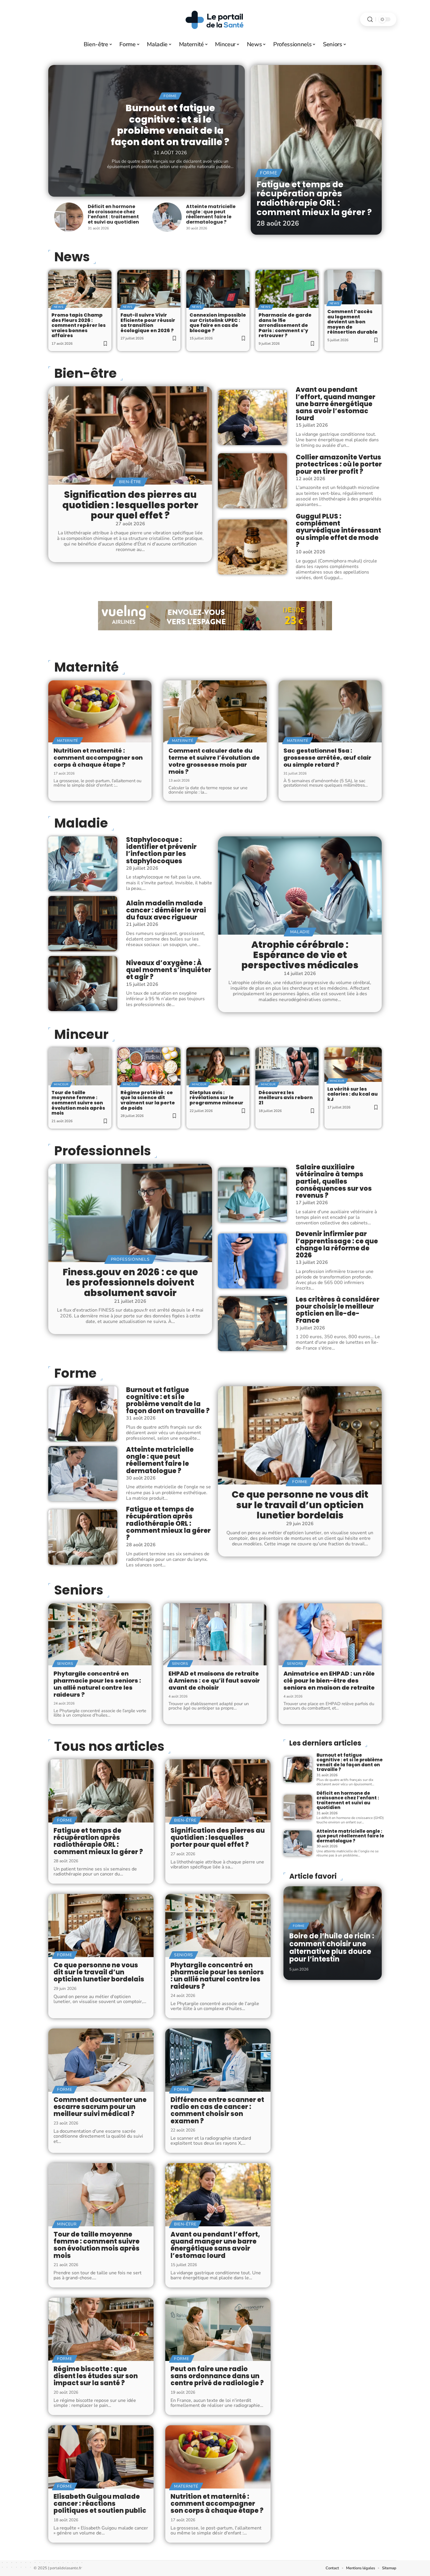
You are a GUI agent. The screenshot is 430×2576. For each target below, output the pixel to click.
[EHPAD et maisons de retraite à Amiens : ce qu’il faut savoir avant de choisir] (215, 1634)
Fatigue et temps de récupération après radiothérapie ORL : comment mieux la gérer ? (314, 198)
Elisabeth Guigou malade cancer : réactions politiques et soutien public (100, 2504)
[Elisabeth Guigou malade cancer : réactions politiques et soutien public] (101, 2457)
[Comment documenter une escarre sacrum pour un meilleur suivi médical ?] (101, 2060)
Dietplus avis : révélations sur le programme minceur (216, 1098)
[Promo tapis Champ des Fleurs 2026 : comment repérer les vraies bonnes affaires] (80, 289)
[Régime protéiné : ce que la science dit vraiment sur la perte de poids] (149, 1066)
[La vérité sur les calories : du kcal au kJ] (353, 1065)
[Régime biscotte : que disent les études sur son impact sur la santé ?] (101, 2329)
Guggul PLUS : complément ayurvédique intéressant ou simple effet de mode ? (338, 531)
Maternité (86, 667)
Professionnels (103, 1151)
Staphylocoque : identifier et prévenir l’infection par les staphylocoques (161, 850)
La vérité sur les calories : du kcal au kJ (352, 1094)
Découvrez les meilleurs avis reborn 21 (286, 1098)
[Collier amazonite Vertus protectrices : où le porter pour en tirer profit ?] (252, 481)
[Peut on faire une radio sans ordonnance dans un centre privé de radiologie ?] (218, 2329)
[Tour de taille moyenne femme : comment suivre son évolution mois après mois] (80, 1066)
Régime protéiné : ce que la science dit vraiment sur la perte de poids (148, 1100)
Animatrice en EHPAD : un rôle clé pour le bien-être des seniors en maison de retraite (329, 1681)
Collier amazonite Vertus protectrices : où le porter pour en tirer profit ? (339, 464)
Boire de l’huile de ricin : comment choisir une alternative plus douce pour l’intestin (332, 1947)
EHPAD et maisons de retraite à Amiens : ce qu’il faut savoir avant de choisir (214, 1681)
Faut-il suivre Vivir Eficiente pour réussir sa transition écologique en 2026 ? (148, 323)
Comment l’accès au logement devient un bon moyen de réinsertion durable (352, 322)
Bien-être (85, 373)
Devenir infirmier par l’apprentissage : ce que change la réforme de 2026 (337, 1245)
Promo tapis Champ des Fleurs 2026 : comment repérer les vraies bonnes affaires (79, 325)
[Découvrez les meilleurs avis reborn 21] (287, 1066)
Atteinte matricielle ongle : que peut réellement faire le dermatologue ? (211, 214)
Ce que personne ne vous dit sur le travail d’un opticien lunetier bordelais (300, 1505)
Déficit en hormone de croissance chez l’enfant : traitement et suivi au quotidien (113, 214)
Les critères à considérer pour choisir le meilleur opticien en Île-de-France (338, 1310)
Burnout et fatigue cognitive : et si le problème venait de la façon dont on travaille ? (170, 125)
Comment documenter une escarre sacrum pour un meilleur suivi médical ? (100, 2107)
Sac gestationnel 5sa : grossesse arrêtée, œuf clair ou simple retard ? (327, 758)
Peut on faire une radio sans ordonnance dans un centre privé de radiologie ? (217, 2376)
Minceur (81, 1034)
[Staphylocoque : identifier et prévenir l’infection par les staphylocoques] (83, 864)
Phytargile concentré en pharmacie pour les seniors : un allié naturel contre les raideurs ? (97, 1684)
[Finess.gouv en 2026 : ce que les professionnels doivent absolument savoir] (130, 1213)
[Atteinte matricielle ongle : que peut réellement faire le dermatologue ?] (167, 217)
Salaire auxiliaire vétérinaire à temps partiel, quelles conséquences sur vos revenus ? (334, 1181)
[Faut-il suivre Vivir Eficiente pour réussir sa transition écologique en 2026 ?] (149, 289)
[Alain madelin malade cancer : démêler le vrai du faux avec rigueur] (83, 924)
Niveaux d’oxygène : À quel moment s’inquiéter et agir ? (169, 970)
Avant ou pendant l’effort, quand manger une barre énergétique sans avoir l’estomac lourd (336, 404)
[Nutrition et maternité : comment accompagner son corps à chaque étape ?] (100, 711)
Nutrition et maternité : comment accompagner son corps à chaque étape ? (98, 758)
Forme (170, 96)
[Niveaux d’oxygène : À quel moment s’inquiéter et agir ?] (83, 984)
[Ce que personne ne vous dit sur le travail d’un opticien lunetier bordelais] (300, 1435)
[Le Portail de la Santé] (215, 19)
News (72, 257)
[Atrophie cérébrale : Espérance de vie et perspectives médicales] (300, 885)
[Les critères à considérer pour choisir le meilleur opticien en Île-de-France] (252, 1324)
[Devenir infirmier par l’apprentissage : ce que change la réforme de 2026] (252, 1261)
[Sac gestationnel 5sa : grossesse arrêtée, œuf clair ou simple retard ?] (330, 711)
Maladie (81, 823)
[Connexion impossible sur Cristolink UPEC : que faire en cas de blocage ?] (218, 289)
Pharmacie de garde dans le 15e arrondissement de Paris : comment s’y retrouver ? (285, 325)
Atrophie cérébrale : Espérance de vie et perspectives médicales (300, 955)
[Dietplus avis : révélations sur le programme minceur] (218, 1066)
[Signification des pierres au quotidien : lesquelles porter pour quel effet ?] (130, 435)
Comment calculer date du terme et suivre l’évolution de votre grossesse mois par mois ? (214, 761)
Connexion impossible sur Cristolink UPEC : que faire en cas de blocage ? (218, 323)
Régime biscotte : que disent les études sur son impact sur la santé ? (96, 2376)
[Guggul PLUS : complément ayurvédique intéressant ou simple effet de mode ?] (252, 547)
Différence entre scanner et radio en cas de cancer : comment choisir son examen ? (217, 2110)
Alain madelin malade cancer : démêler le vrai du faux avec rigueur (166, 910)
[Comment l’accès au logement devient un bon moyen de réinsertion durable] (353, 287)
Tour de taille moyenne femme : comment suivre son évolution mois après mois (78, 1103)
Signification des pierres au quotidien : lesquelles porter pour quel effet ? (130, 505)
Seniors (79, 1590)
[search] (370, 19)
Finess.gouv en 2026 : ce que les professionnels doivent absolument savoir (130, 1282)
